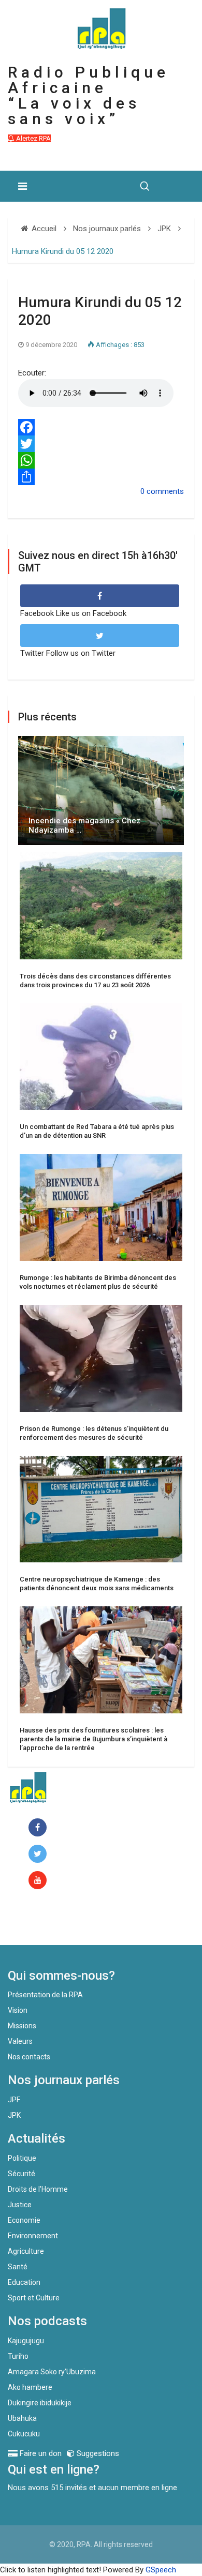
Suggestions (97, 2453)
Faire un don (49, 1923)
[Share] (101, 477)
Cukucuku (24, 2434)
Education (24, 2282)
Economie (24, 2220)
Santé (18, 2267)
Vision (18, 2010)
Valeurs (20, 2041)
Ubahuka (22, 2418)
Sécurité (21, 2174)
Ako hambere (30, 2387)
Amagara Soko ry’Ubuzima (52, 2372)
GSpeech (161, 2570)
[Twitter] (101, 444)
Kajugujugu (26, 2341)
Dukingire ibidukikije (40, 2403)
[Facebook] (101, 427)
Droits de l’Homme (38, 2189)
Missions (22, 2026)
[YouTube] (40, 1881)
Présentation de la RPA (45, 1995)
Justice (20, 2205)
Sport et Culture (34, 2298)
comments (165, 491)
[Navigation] (23, 186)
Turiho (18, 2356)
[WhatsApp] (101, 460)
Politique (22, 2158)
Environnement (33, 2236)
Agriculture (26, 2251)
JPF (14, 2100)
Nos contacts (29, 2057)
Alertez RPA (33, 138)
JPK (14, 2115)
